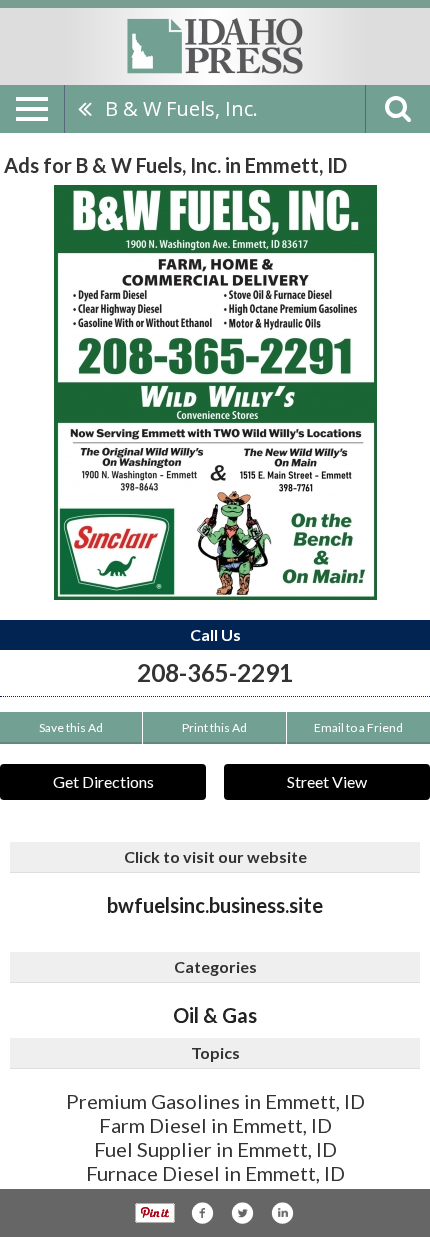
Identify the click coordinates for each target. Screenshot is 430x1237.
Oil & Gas (215, 1015)
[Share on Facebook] (202, 1213)
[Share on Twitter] (242, 1213)
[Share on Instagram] (282, 1213)
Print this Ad (214, 727)
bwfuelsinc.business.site (215, 905)
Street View (327, 781)
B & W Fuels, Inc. (181, 108)
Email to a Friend (358, 727)
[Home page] (215, 45)
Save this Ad (71, 727)
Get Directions (103, 781)
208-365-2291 (215, 672)
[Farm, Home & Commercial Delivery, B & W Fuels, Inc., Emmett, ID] (215, 392)
